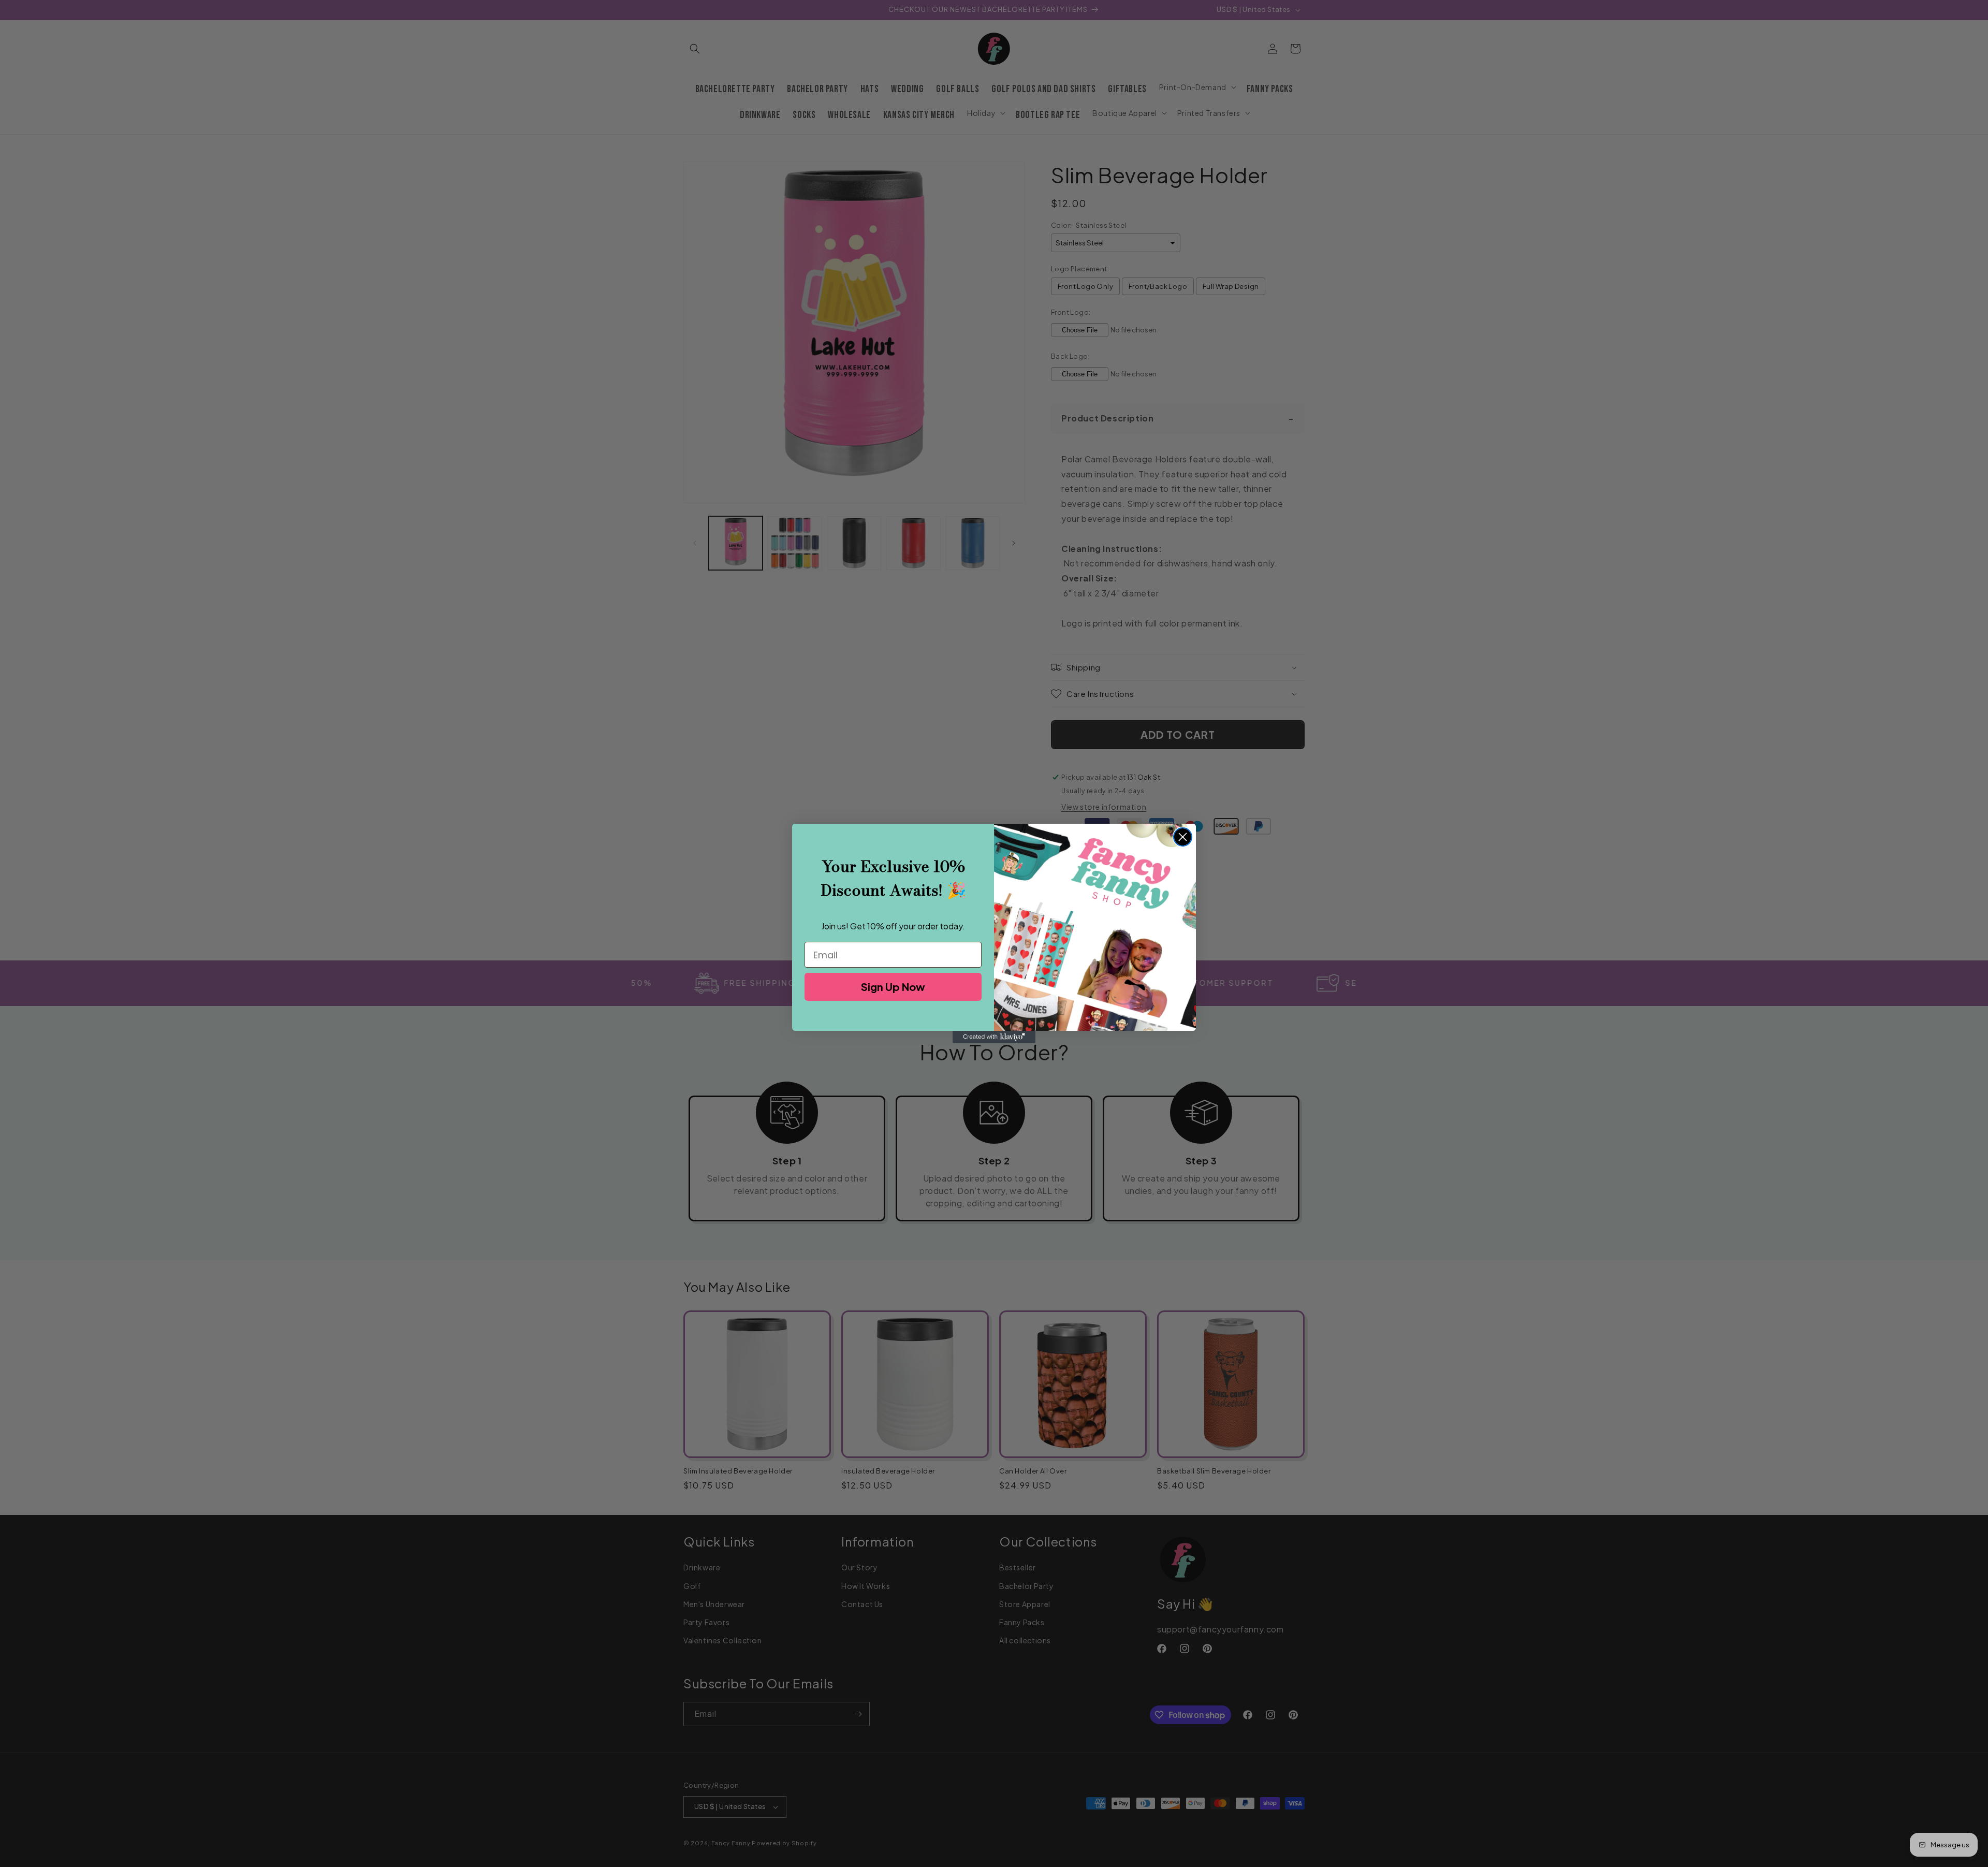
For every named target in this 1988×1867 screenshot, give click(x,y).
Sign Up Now (893, 987)
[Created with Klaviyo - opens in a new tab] (994, 1037)
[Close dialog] (1183, 837)
